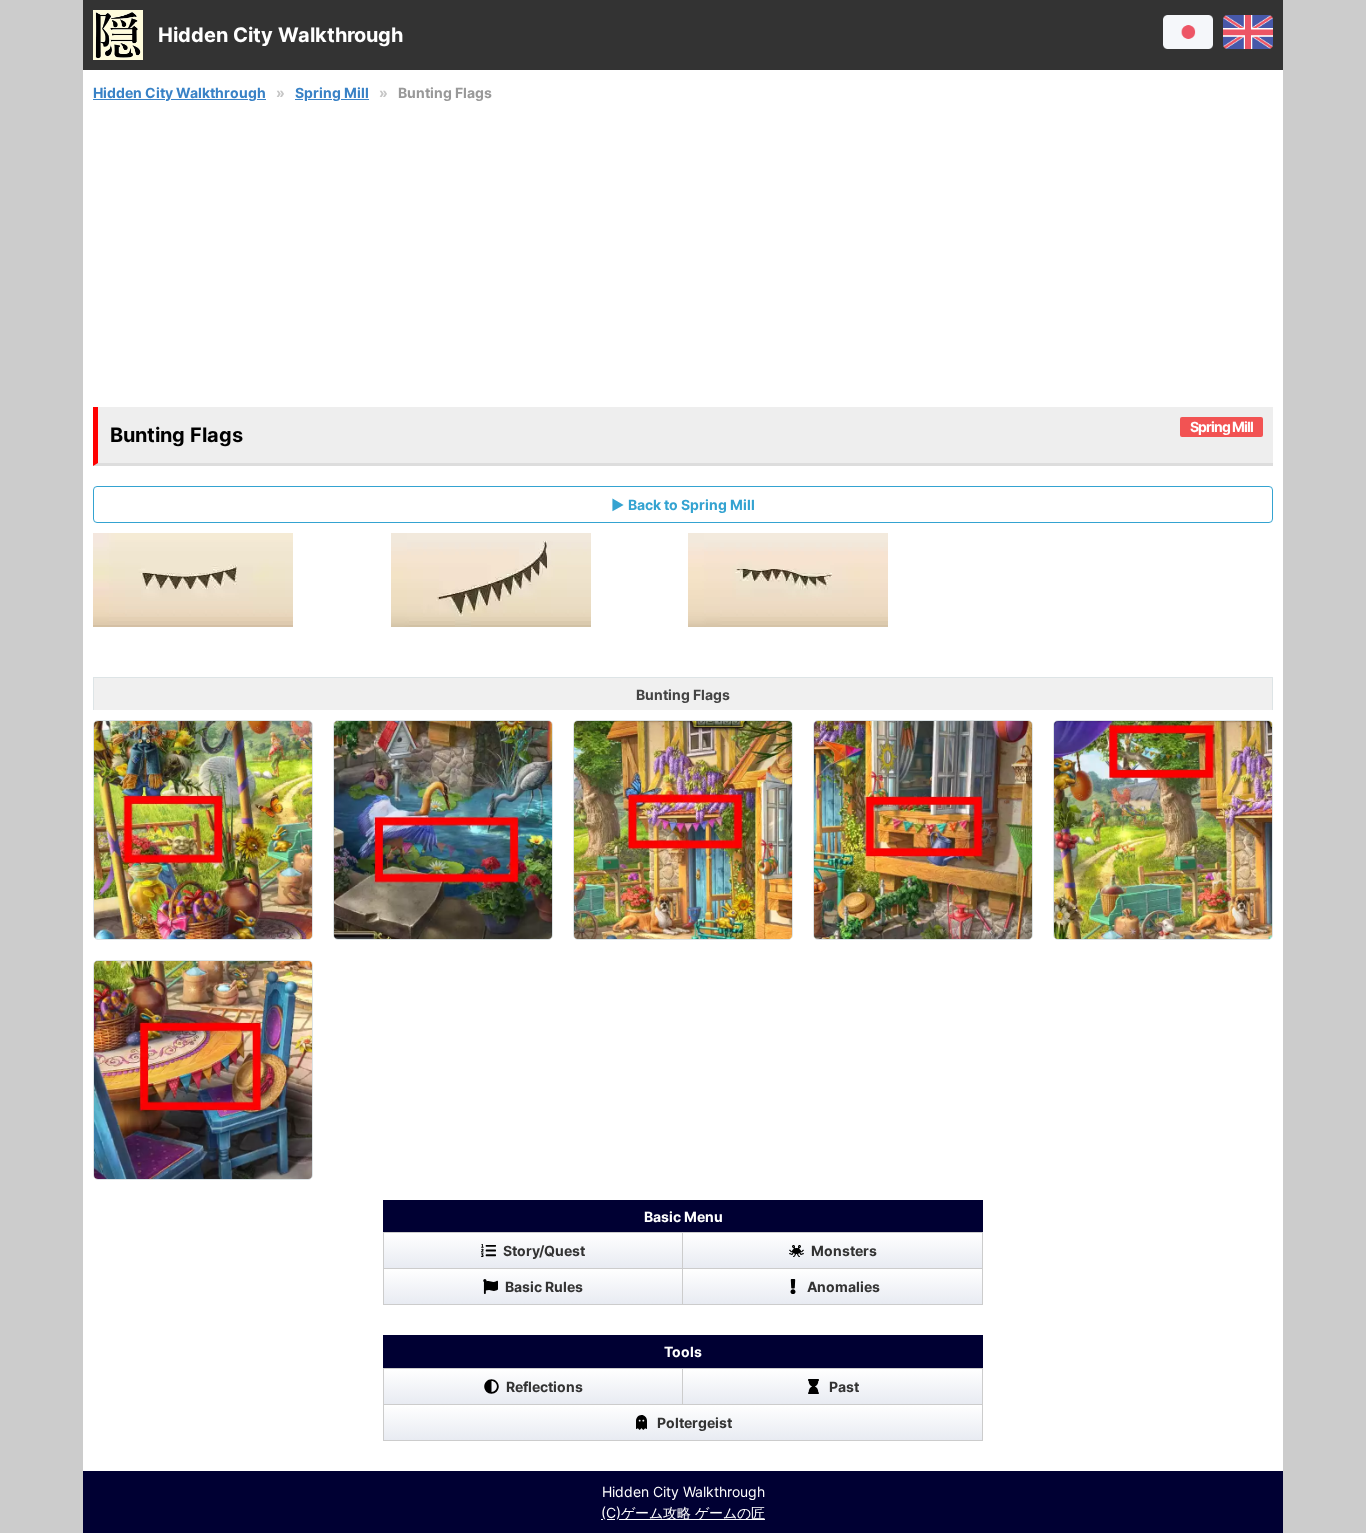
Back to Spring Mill (691, 504)
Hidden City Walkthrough (179, 92)
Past (844, 1386)
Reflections (544, 1386)
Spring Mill (332, 92)
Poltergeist (694, 1422)
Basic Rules (544, 1286)
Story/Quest (544, 1250)
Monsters (844, 1250)
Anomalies (843, 1286)
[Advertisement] (683, 255)
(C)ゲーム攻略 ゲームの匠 (683, 1512)
